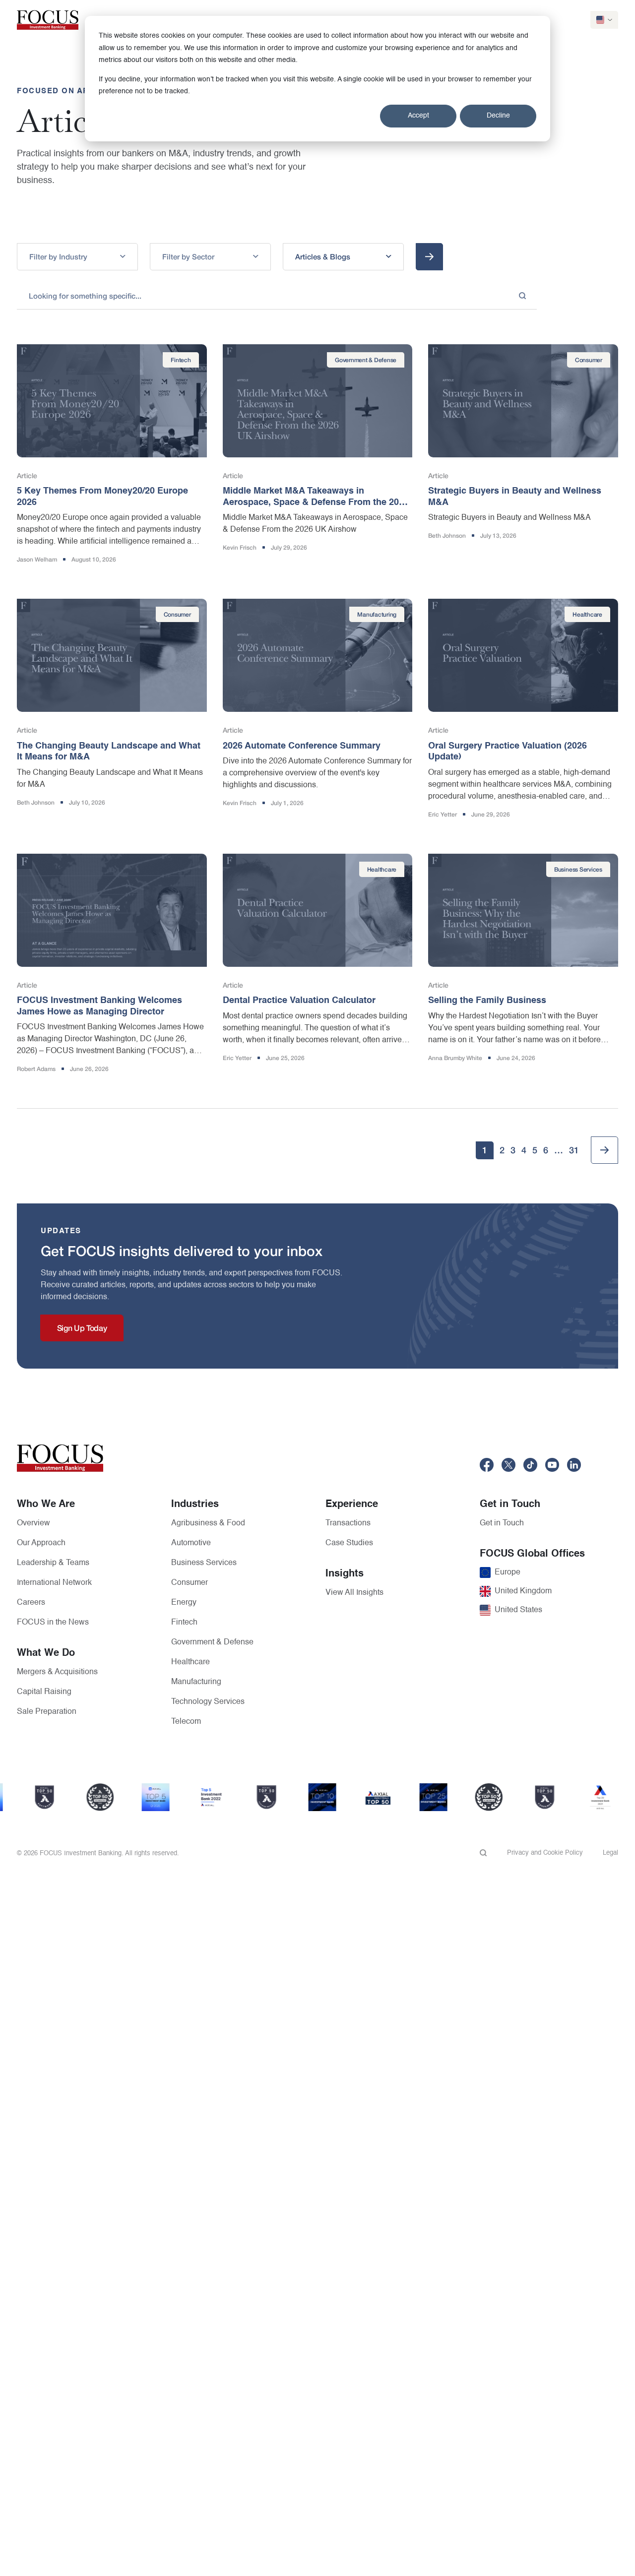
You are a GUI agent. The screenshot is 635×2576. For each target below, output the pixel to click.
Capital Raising (44, 1692)
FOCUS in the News (53, 1623)
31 (574, 1150)
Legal (610, 1853)
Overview (33, 1523)
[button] (77, 257)
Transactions (348, 1523)
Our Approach (41, 1543)
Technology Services (208, 1702)
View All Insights (354, 1593)
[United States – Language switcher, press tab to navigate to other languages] (604, 20)
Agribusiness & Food (208, 1523)
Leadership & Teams (53, 1563)
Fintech (184, 1623)
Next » (604, 1150)
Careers (31, 1603)
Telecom (186, 1722)
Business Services (204, 1563)
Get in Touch (502, 1523)
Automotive (191, 1543)
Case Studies (349, 1543)
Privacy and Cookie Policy (545, 1853)
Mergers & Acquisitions (57, 1672)
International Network (54, 1583)
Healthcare (190, 1662)
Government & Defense (212, 1642)
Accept (418, 116)
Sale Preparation (47, 1712)
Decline (498, 116)
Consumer (190, 1583)
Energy (184, 1603)
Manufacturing (196, 1682)
